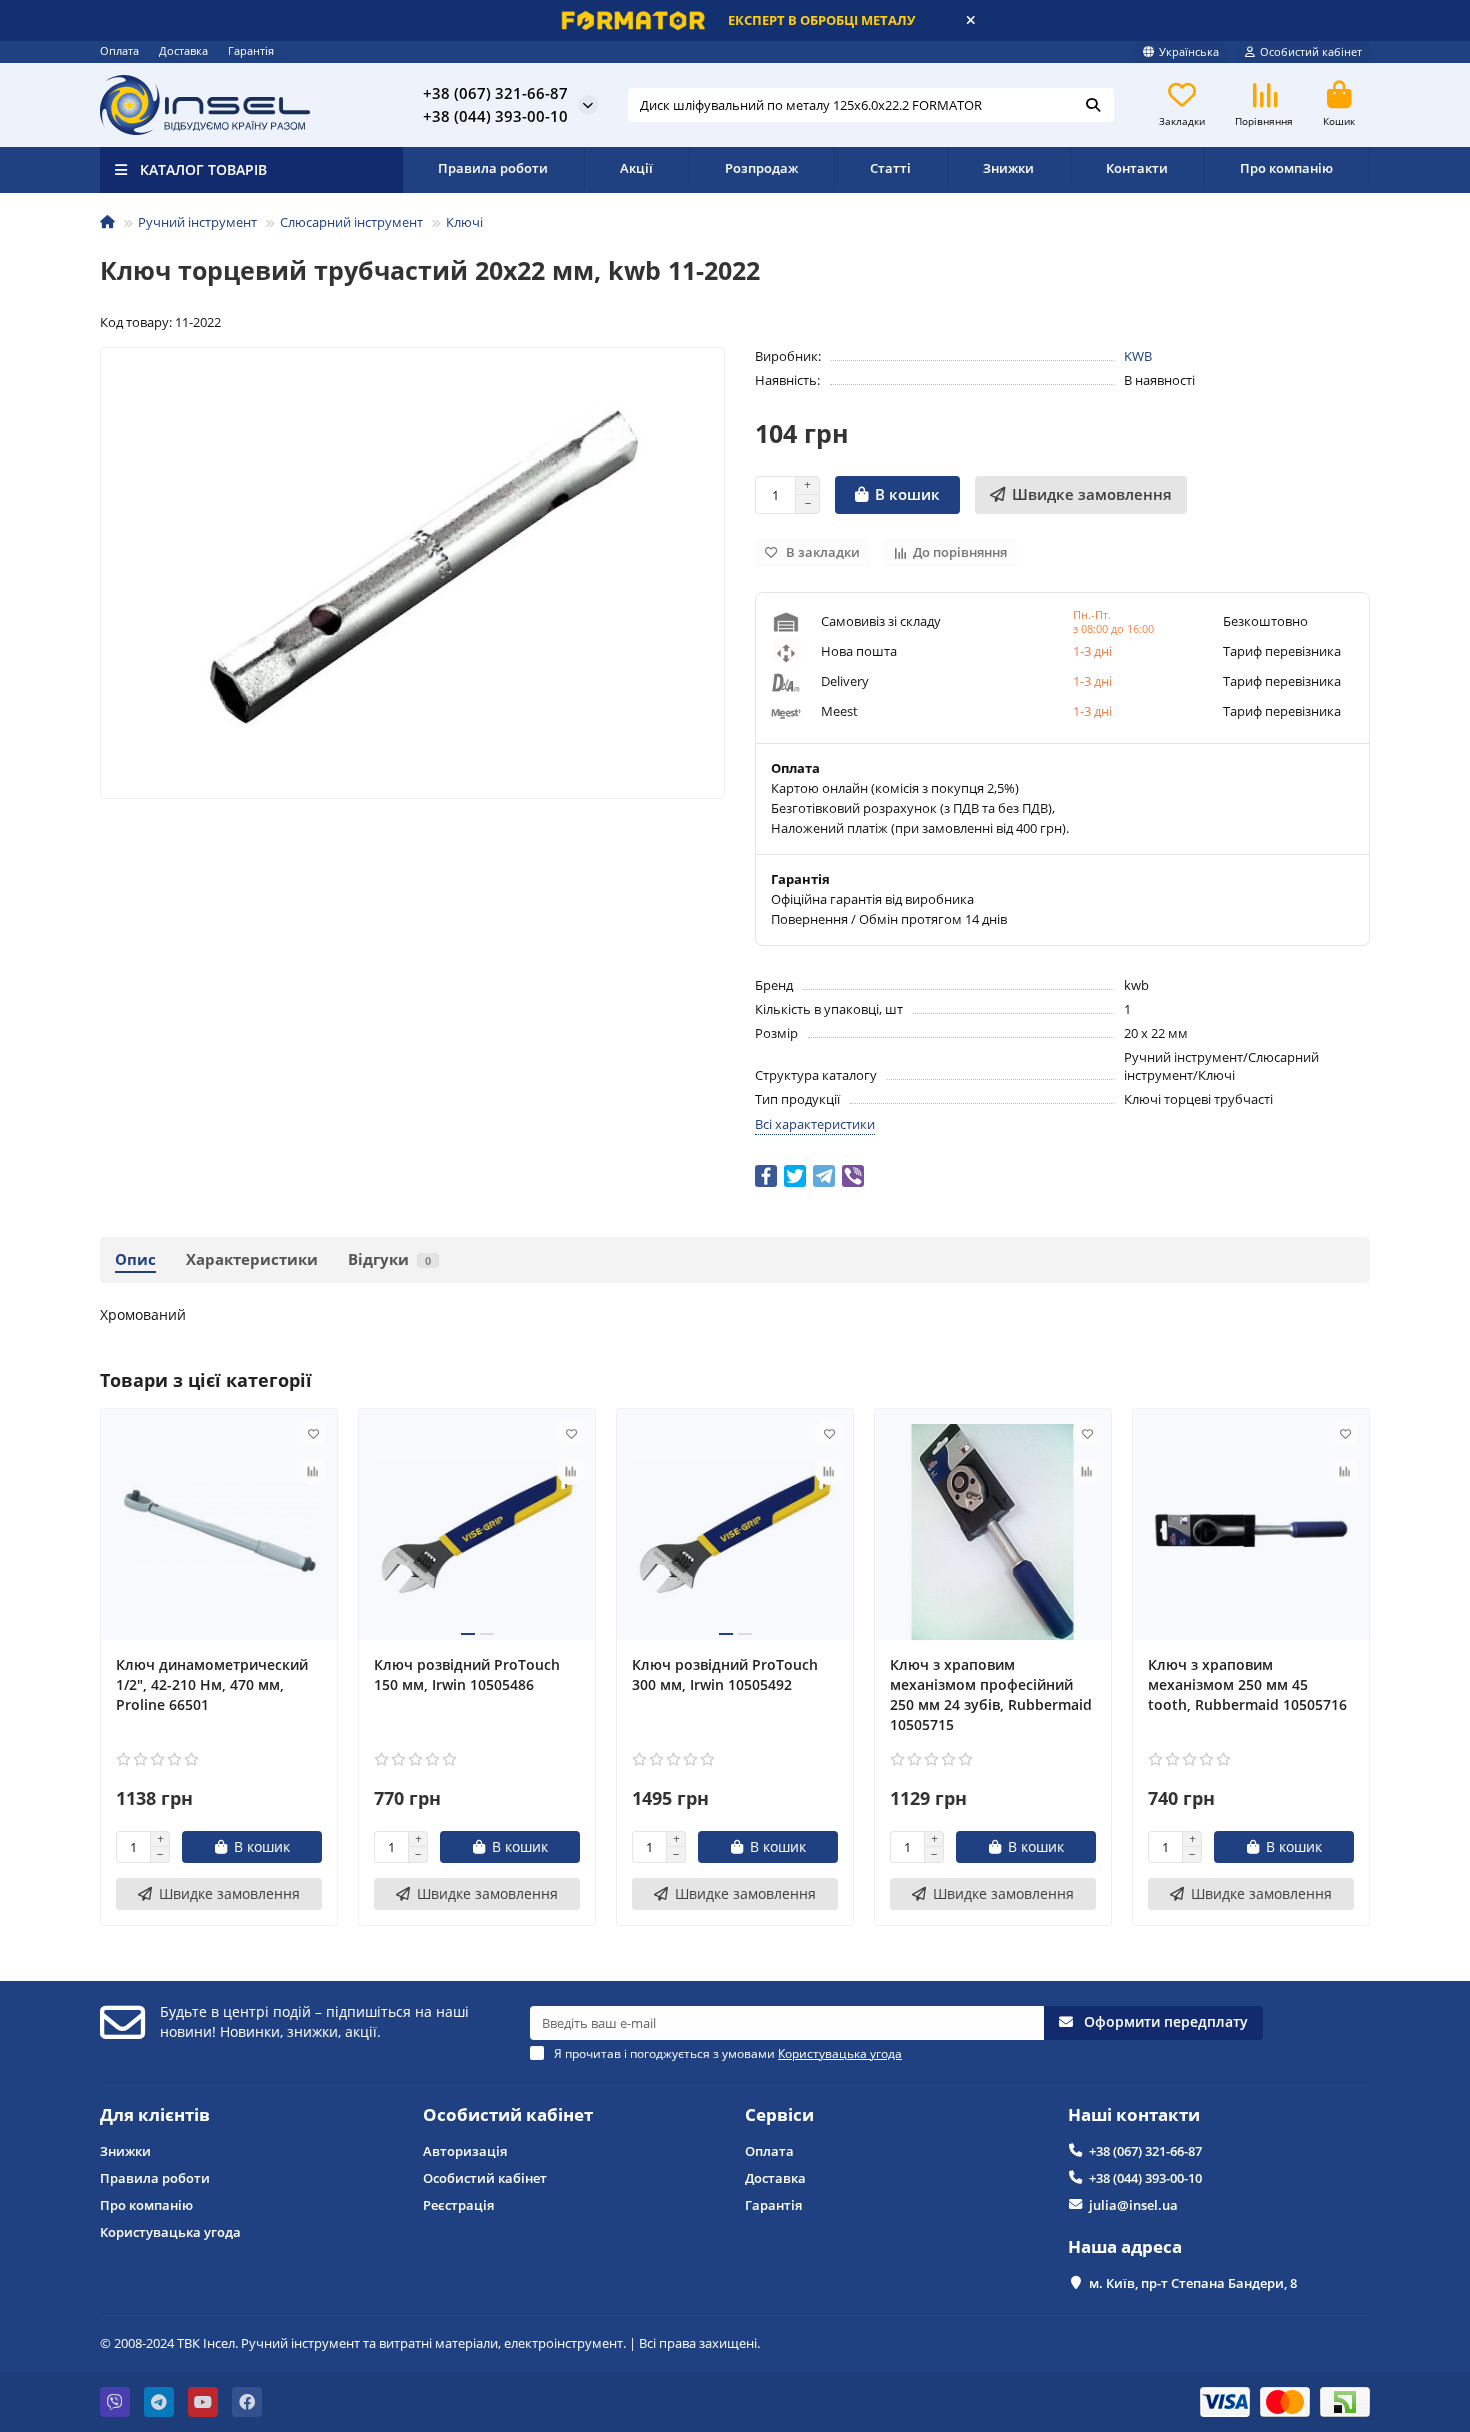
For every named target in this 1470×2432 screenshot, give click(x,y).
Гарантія (251, 50)
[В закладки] (313, 1433)
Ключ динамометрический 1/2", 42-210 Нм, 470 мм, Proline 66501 (212, 1684)
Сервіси (779, 2114)
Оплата (119, 50)
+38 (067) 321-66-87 (1145, 2151)
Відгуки (389, 1259)
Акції (636, 168)
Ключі (464, 222)
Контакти (1137, 168)
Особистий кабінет (508, 2114)
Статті (890, 168)
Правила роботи (493, 168)
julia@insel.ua (1133, 2205)
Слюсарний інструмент (351, 222)
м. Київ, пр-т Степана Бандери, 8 (1193, 2283)
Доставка (183, 50)
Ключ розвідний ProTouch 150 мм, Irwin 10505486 (467, 1674)
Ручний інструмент (197, 222)
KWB (1138, 356)
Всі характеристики (815, 1124)
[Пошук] (1093, 105)
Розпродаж (761, 168)
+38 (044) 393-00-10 (1145, 2178)
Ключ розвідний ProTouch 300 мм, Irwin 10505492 (725, 1674)
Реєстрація (458, 2205)
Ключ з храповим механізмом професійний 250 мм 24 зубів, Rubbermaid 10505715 (991, 1694)
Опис (135, 1259)
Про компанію (1286, 168)
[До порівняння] (313, 1471)
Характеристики (252, 1259)
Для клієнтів (155, 2114)
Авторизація (465, 2151)
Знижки (1008, 168)
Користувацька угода (170, 2232)
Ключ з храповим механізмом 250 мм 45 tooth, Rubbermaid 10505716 (1247, 1684)
